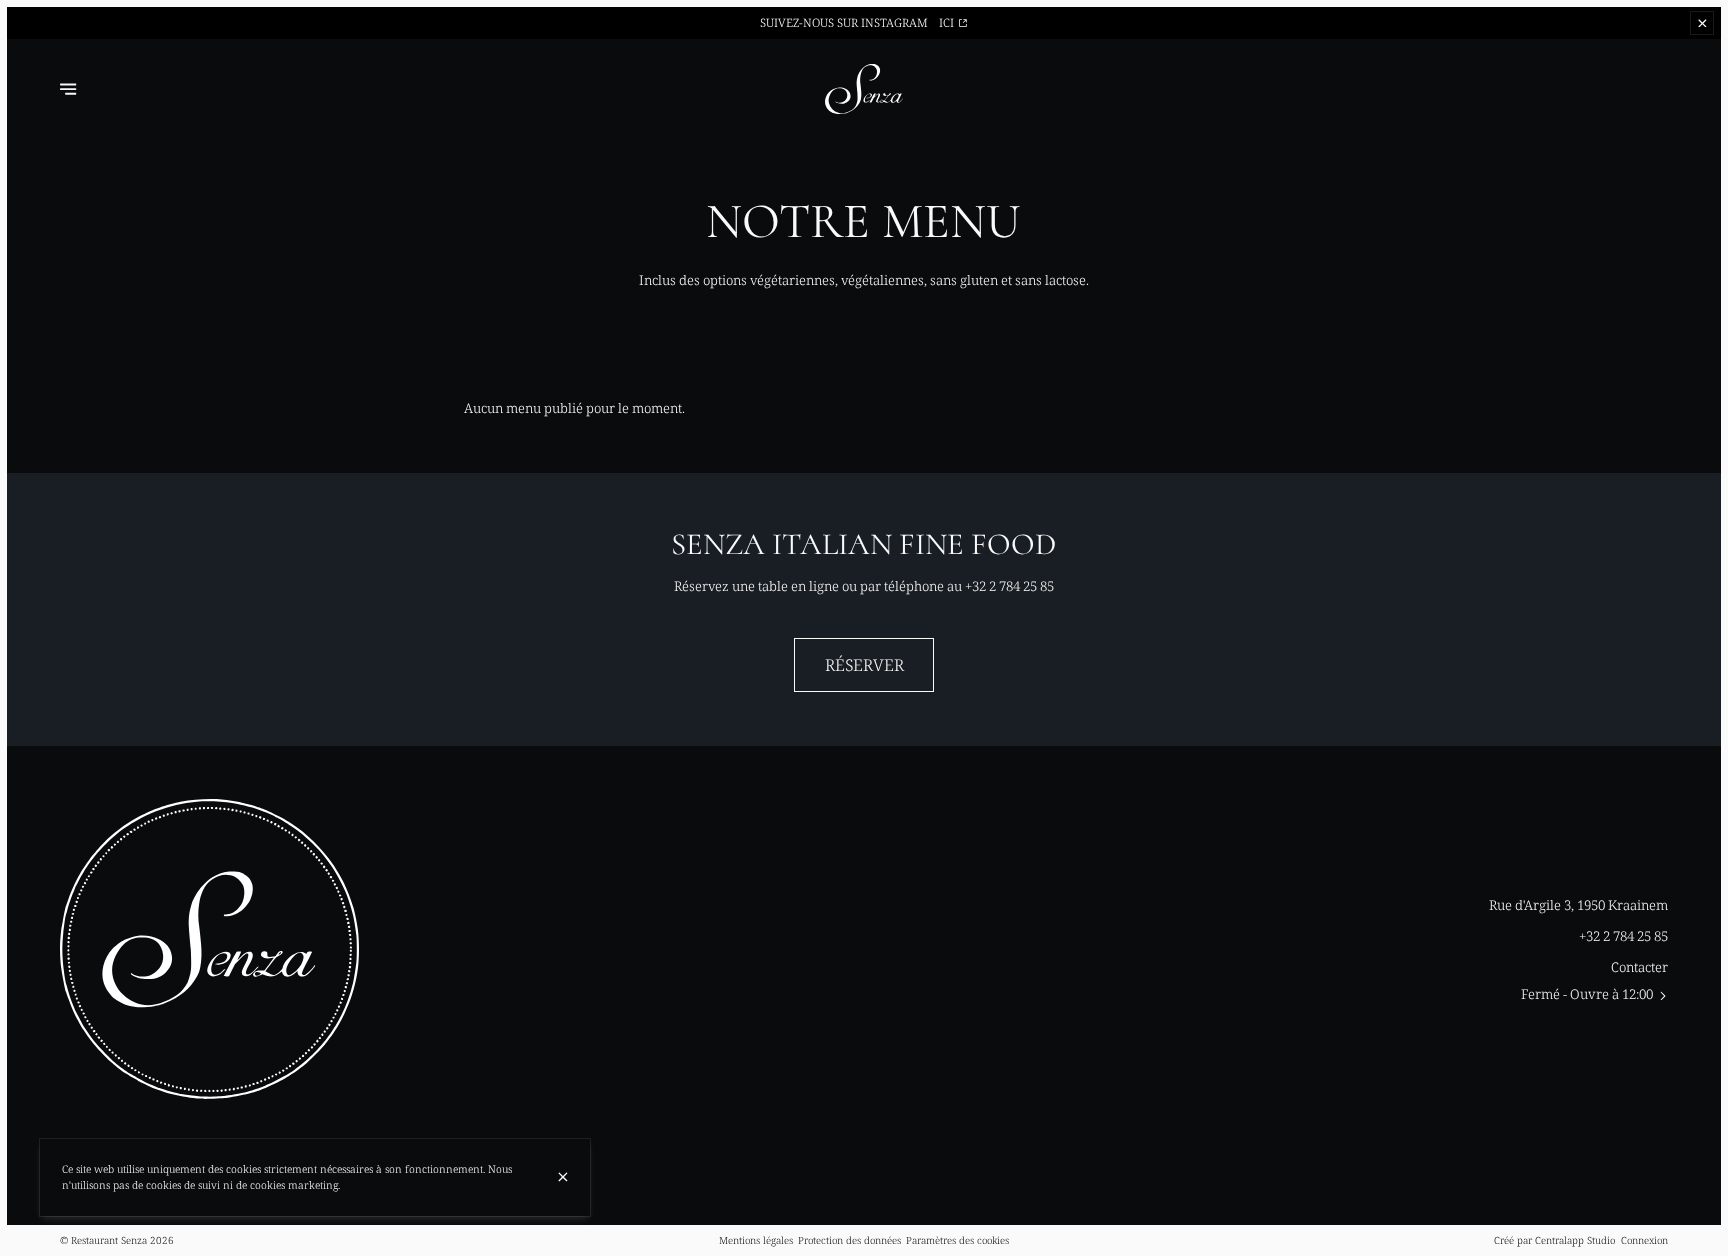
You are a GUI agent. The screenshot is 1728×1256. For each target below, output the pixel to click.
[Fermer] (563, 1177)
